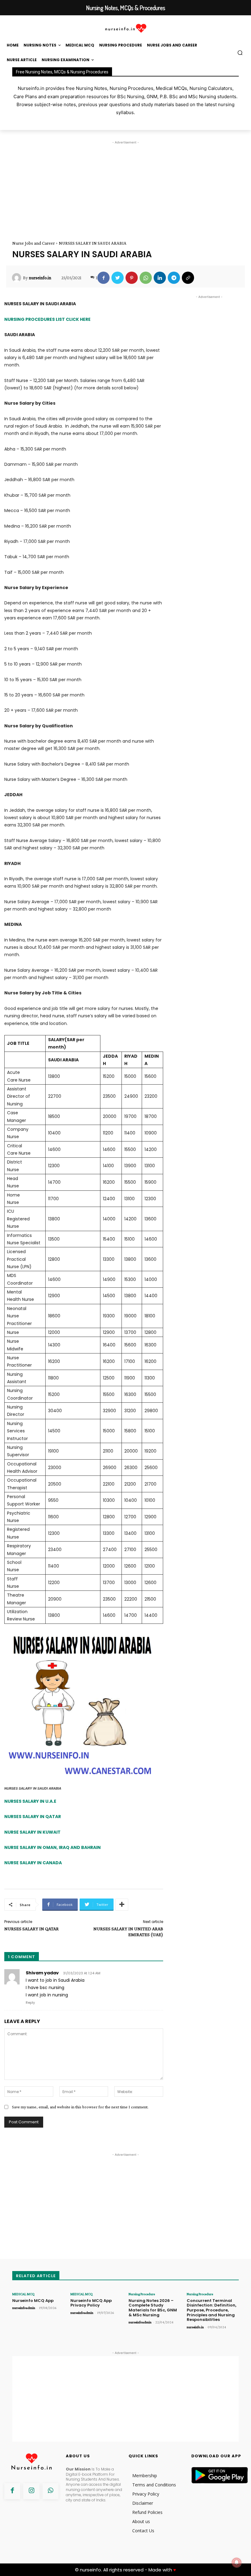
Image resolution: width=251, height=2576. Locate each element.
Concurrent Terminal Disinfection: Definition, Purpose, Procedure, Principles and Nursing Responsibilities (212, 2310)
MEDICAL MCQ (23, 2294)
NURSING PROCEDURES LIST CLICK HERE (47, 319)
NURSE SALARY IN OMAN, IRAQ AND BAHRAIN (52, 1847)
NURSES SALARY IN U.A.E (30, 1801)
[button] (240, 53)
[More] (122, 1905)
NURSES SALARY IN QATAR (33, 1817)
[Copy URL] (188, 278)
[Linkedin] (160, 278)
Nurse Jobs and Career (34, 243)
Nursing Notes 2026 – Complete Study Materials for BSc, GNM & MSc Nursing (153, 2308)
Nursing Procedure (142, 2294)
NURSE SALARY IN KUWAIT (32, 1832)
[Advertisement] (125, 188)
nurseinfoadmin (24, 2308)
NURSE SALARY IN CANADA (33, 1863)
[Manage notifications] (237, 2563)
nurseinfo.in (40, 278)
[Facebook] (103, 278)
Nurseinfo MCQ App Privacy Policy (91, 2303)
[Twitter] (118, 278)
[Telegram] (174, 278)
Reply (30, 2003)
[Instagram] (31, 2491)
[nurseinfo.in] (17, 278)
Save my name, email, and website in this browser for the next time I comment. (80, 2107)
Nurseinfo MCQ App (33, 2301)
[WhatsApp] (146, 278)
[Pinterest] (132, 278)
